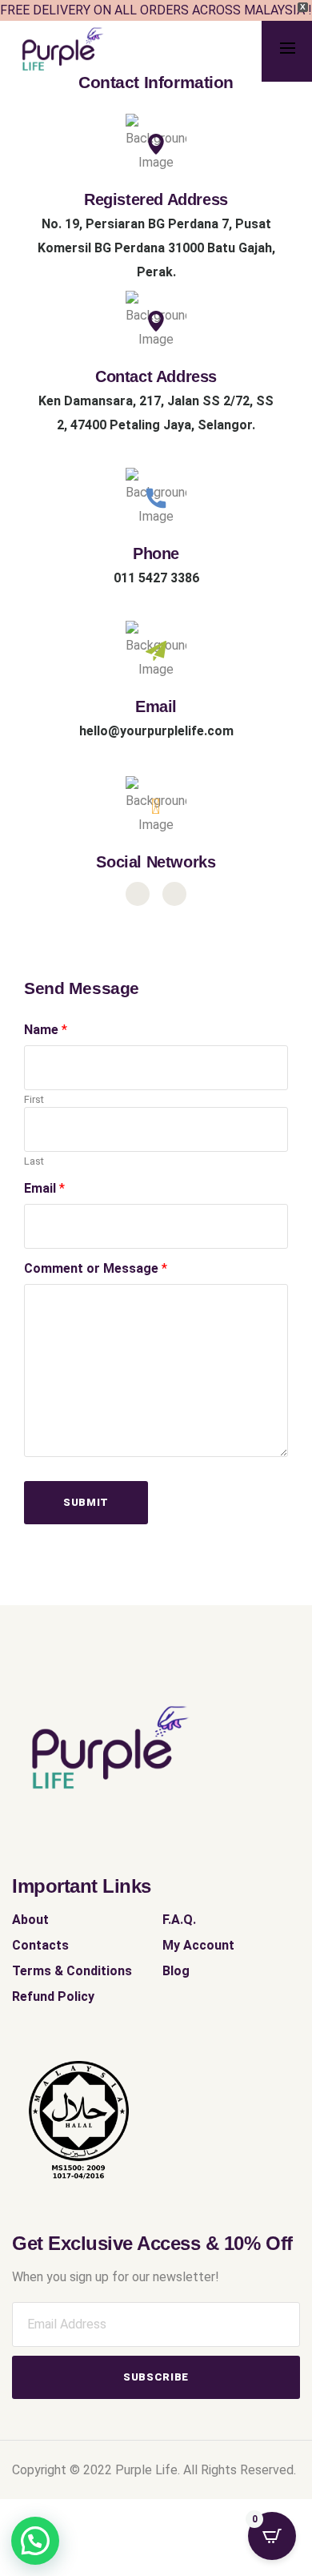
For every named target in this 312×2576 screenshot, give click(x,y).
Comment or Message (96, 1268)
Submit (86, 1502)
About (30, 1920)
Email (44, 1188)
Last (34, 1161)
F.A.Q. (179, 1920)
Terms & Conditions (72, 1971)
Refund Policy (53, 1996)
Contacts (40, 1945)
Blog (176, 1971)
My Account (198, 1945)
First (34, 1099)
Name (46, 1030)
